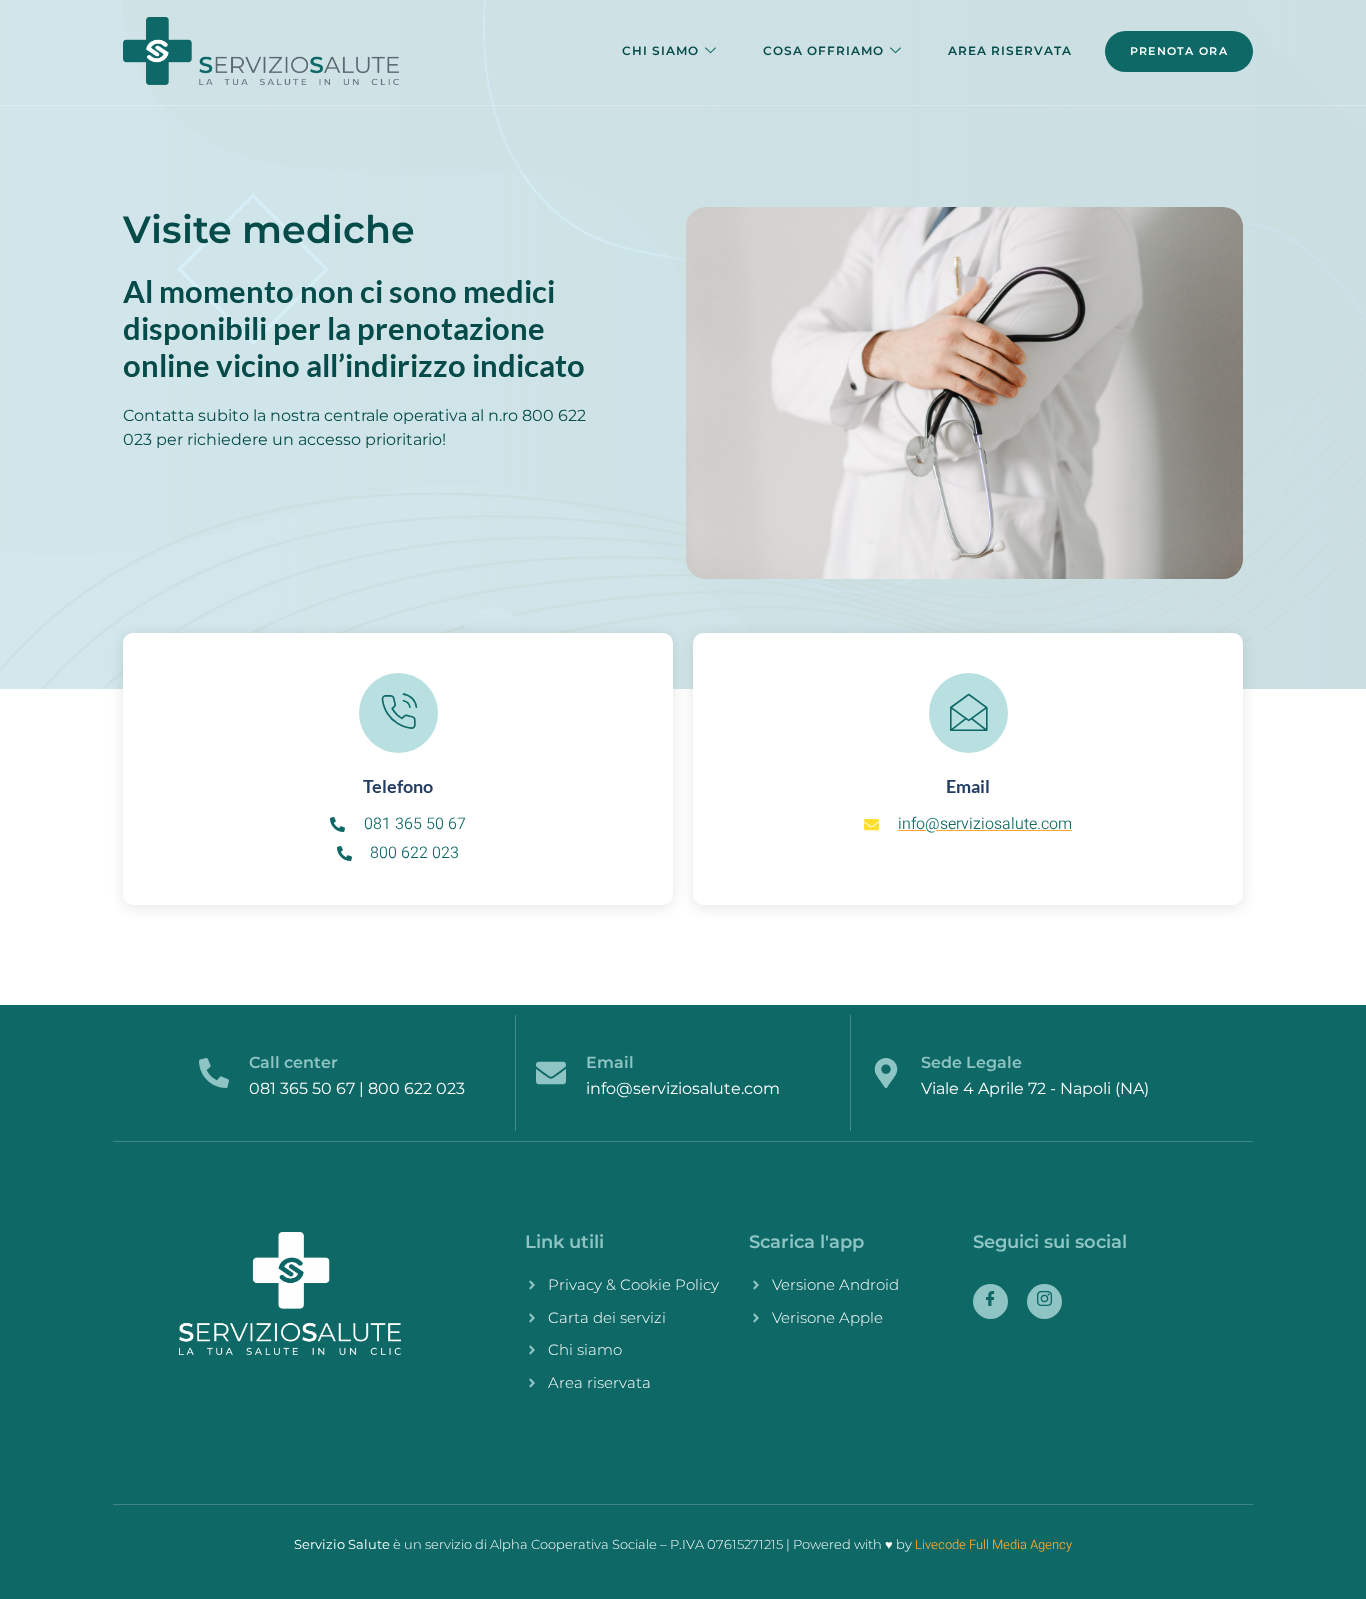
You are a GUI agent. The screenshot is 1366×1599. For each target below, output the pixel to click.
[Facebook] (990, 1301)
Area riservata (1010, 50)
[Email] (551, 1073)
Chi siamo (660, 50)
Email (610, 1062)
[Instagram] (1044, 1301)
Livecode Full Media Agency (993, 1544)
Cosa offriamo (823, 50)
